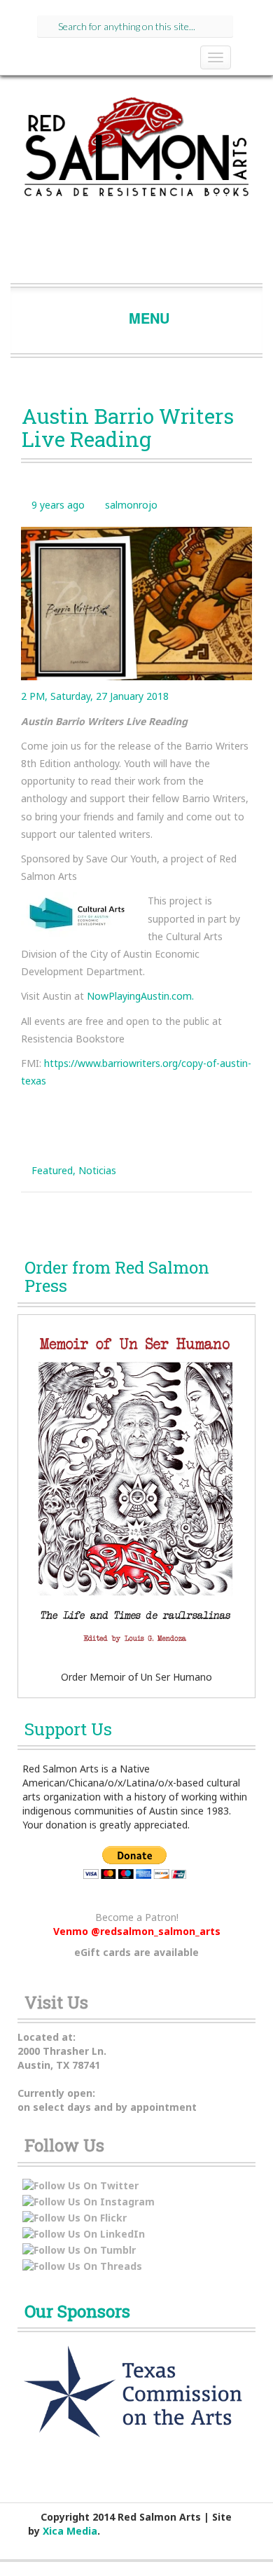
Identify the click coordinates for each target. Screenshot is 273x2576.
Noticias (97, 1170)
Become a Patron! (137, 1917)
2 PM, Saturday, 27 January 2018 (95, 696)
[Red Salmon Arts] (136, 151)
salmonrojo (131, 505)
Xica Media (70, 2531)
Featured (52, 1170)
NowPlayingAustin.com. (140, 996)
